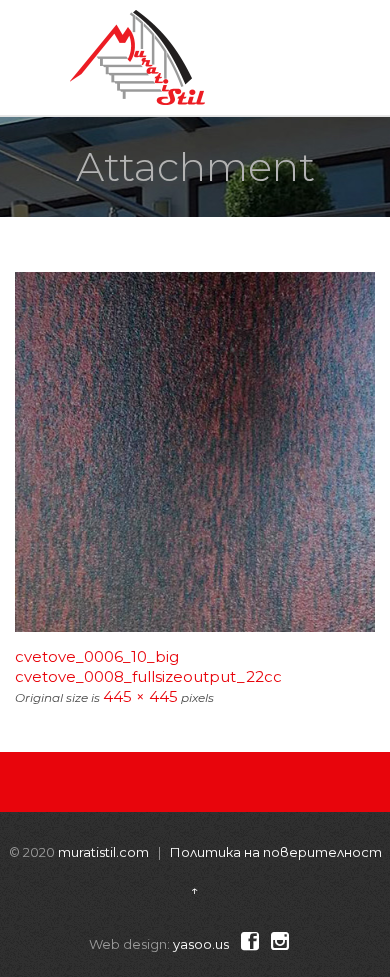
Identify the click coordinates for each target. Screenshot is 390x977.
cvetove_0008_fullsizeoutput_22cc (148, 676)
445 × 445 (140, 696)
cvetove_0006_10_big (97, 656)
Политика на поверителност (276, 852)
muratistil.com (103, 852)
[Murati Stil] (137, 57)
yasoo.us (201, 944)
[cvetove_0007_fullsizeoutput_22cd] (195, 452)
